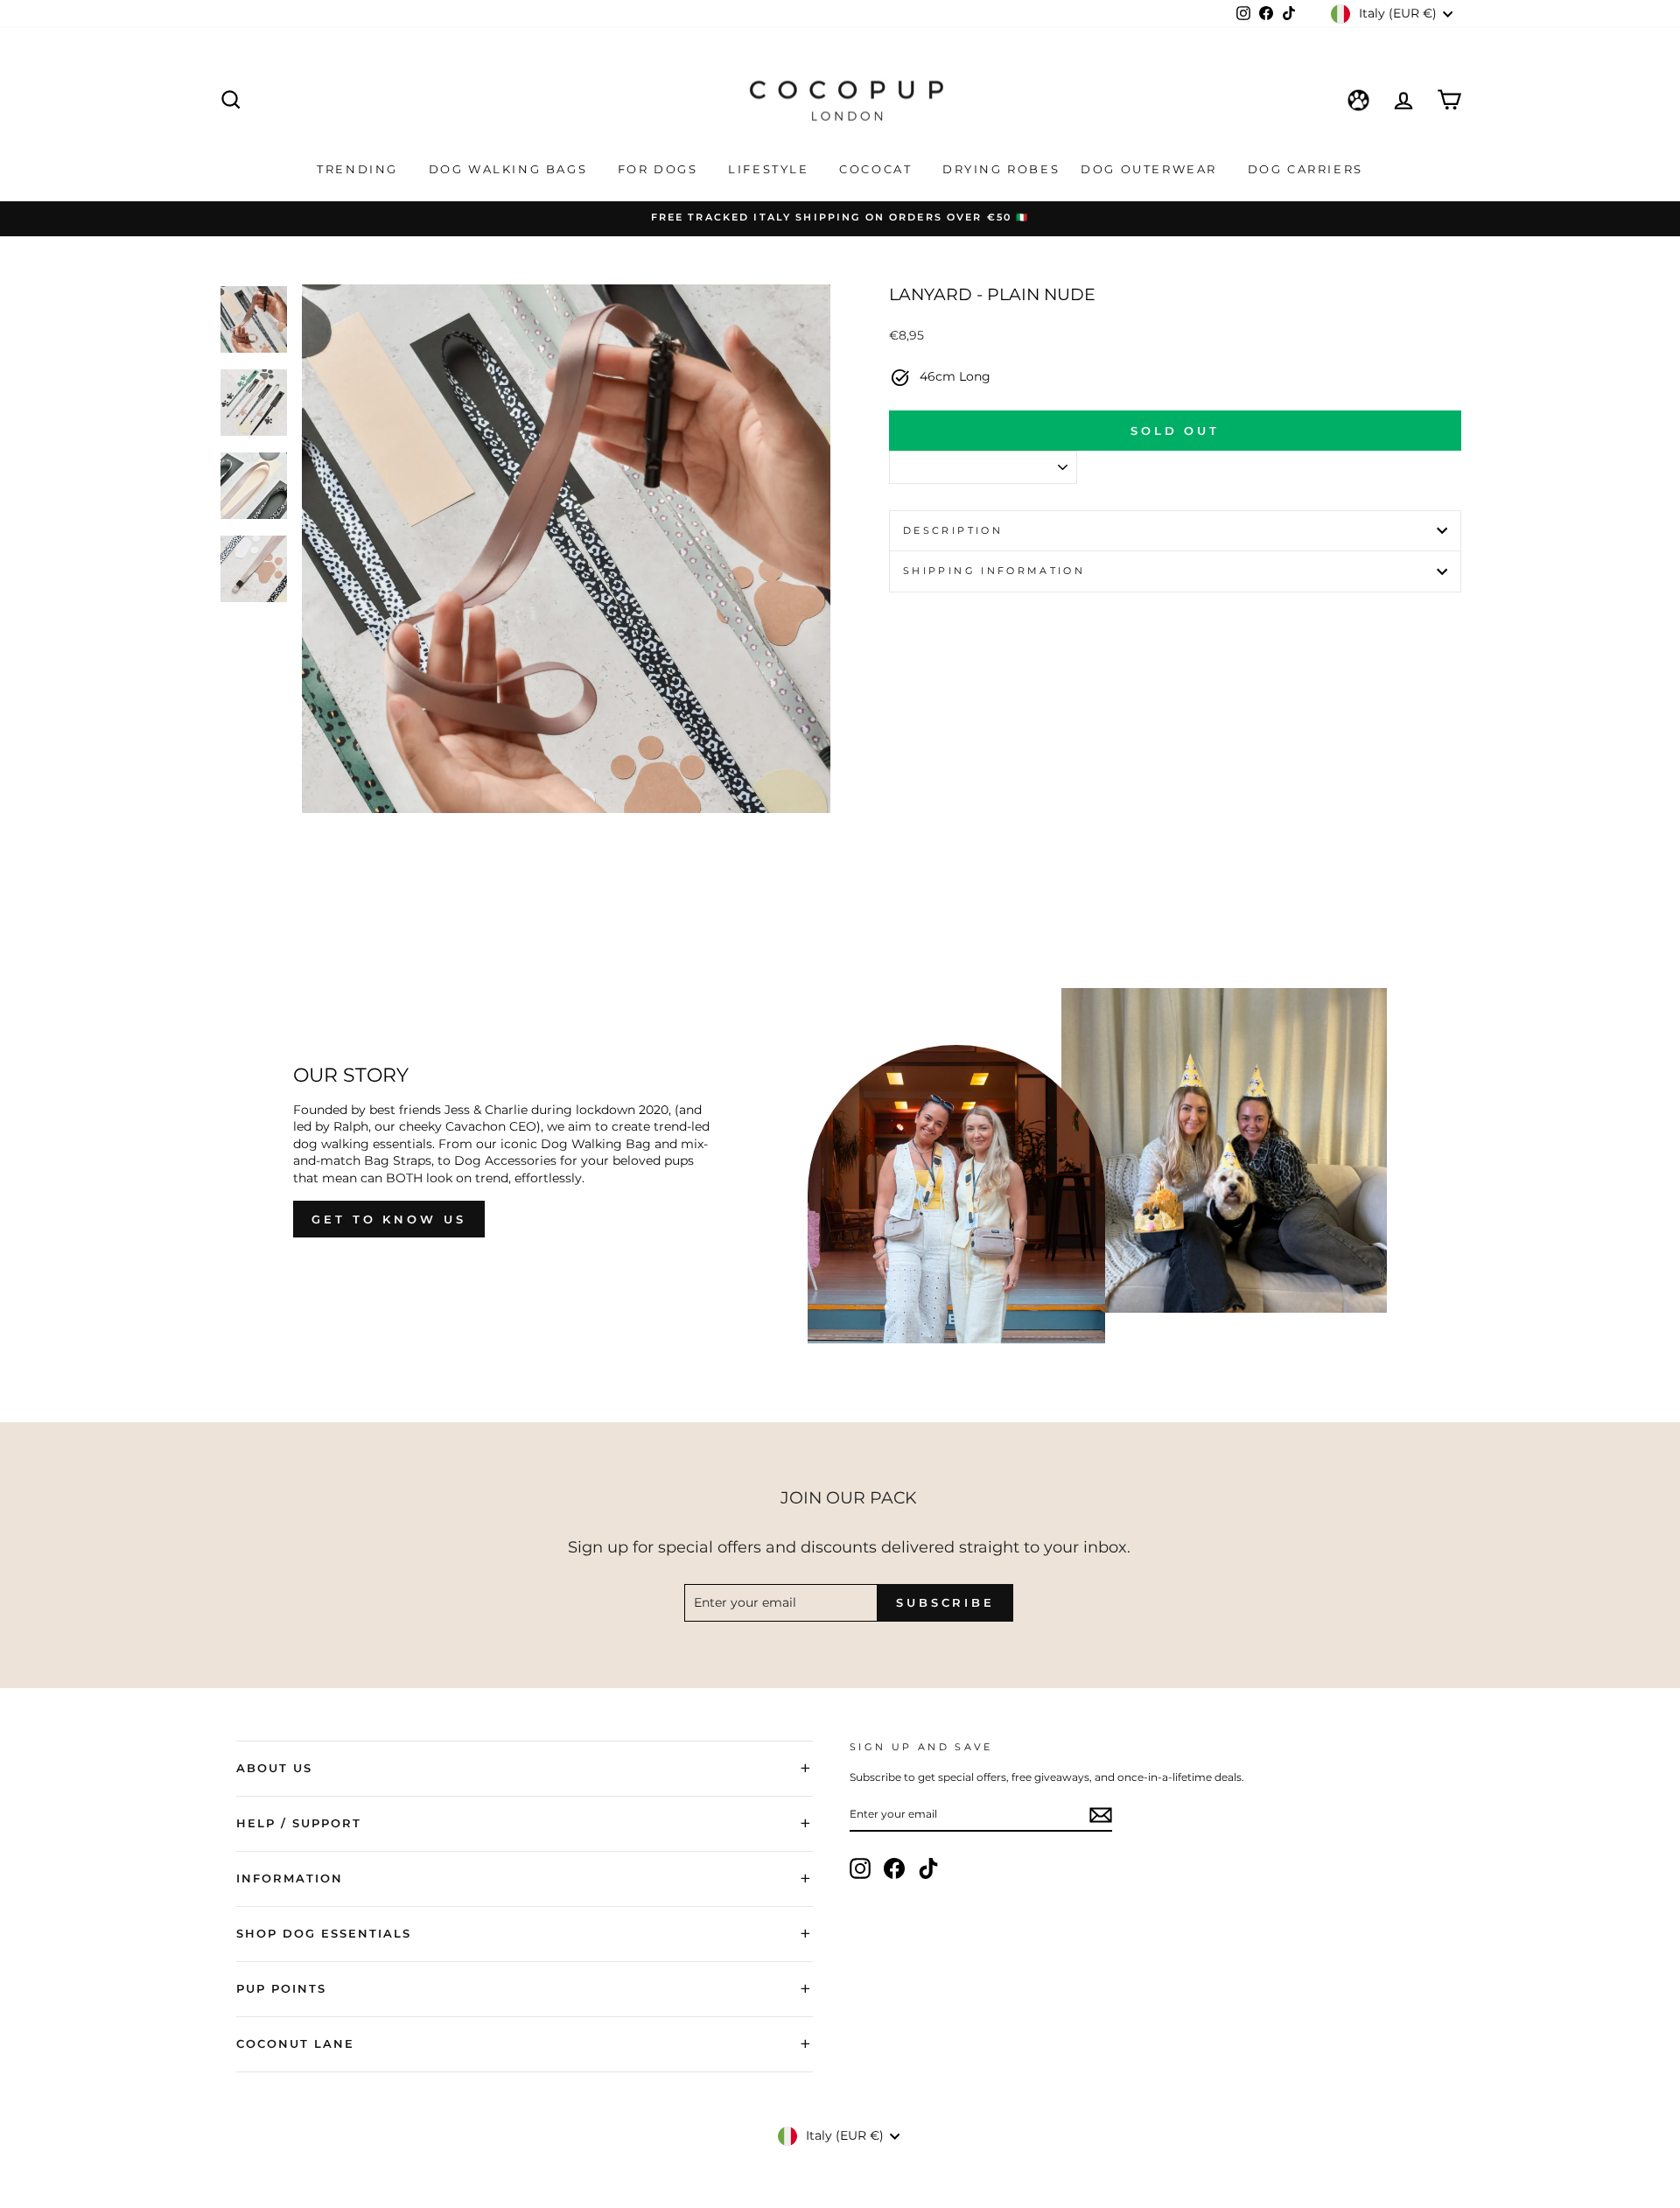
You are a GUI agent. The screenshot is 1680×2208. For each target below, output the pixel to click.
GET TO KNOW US (389, 1219)
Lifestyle (771, 169)
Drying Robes (1001, 169)
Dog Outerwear (1151, 169)
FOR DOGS (660, 169)
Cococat (878, 169)
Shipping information (994, 571)
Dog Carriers (1305, 169)
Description (953, 530)
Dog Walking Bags (511, 169)
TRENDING (360, 169)
